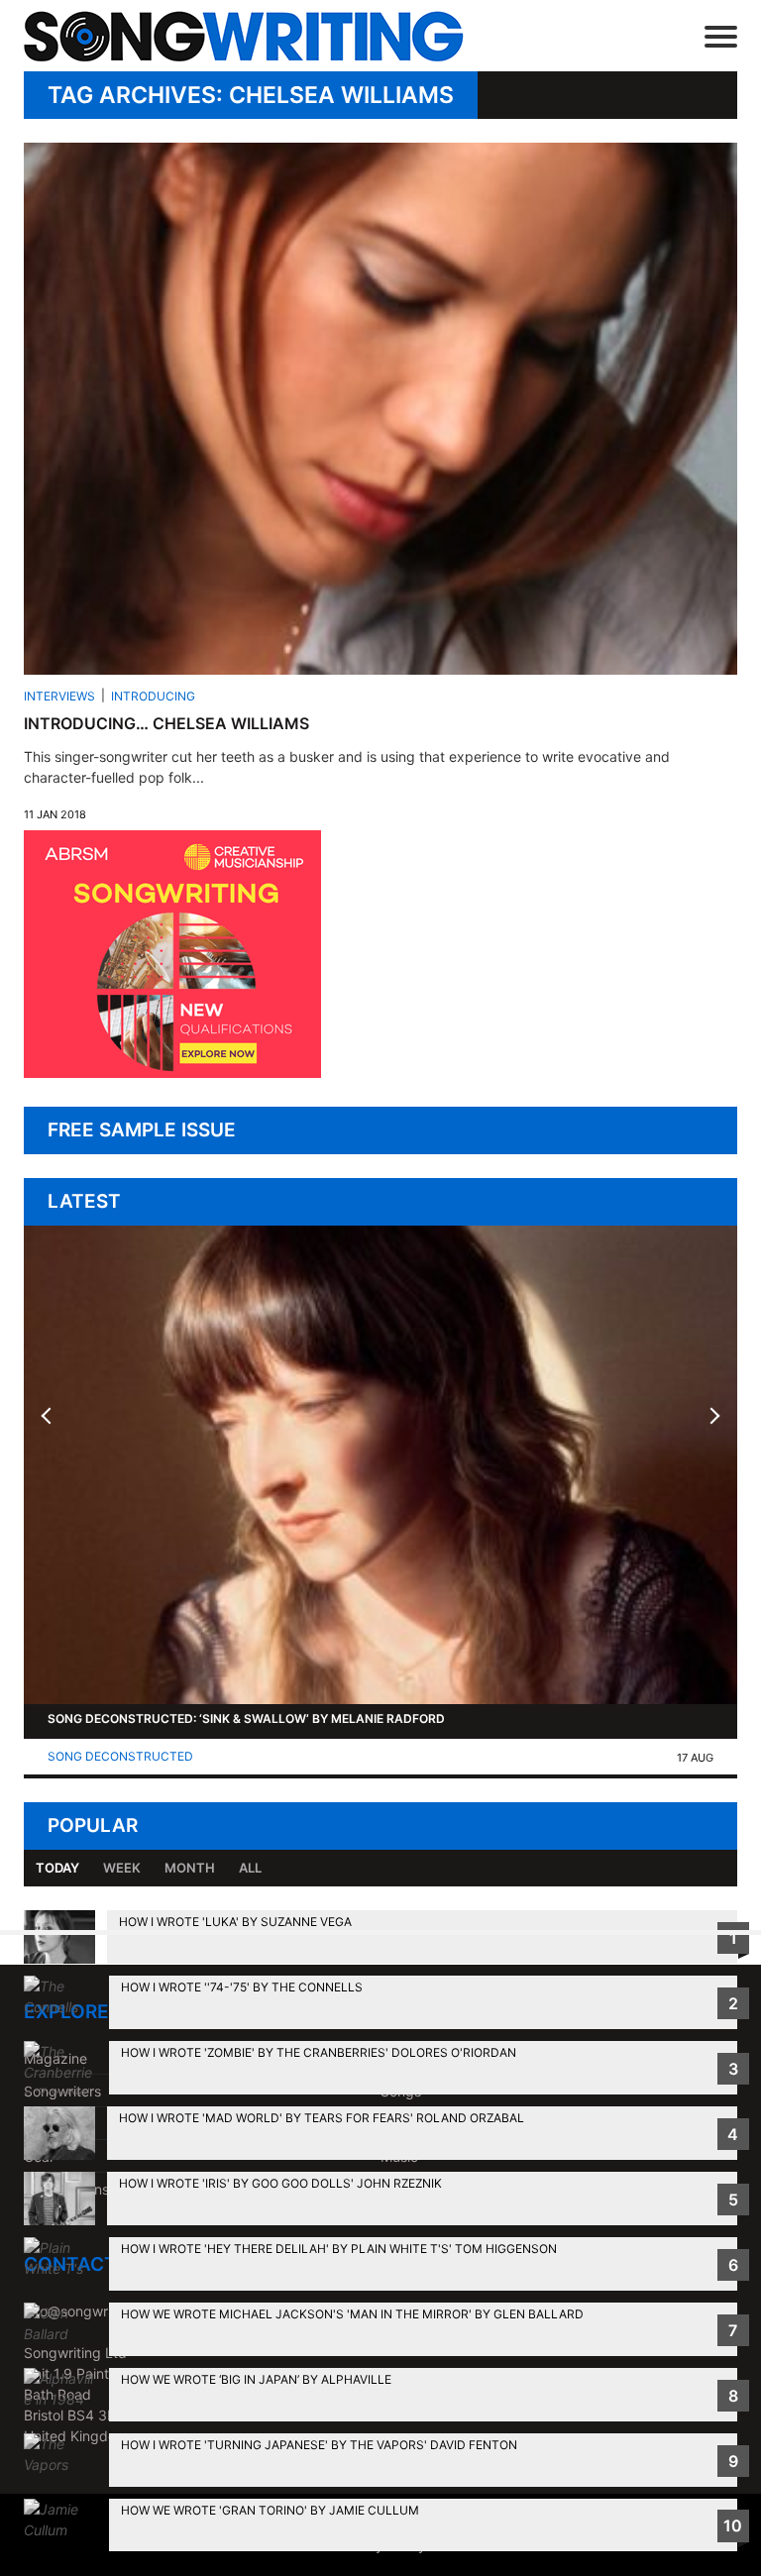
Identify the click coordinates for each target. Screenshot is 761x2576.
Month (190, 1868)
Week (122, 1868)
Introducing (153, 696)
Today (57, 1868)
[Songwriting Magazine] (256, 36)
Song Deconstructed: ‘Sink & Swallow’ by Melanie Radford (246, 1718)
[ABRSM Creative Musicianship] (172, 1073)
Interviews (59, 696)
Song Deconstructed (120, 1756)
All (250, 1868)
